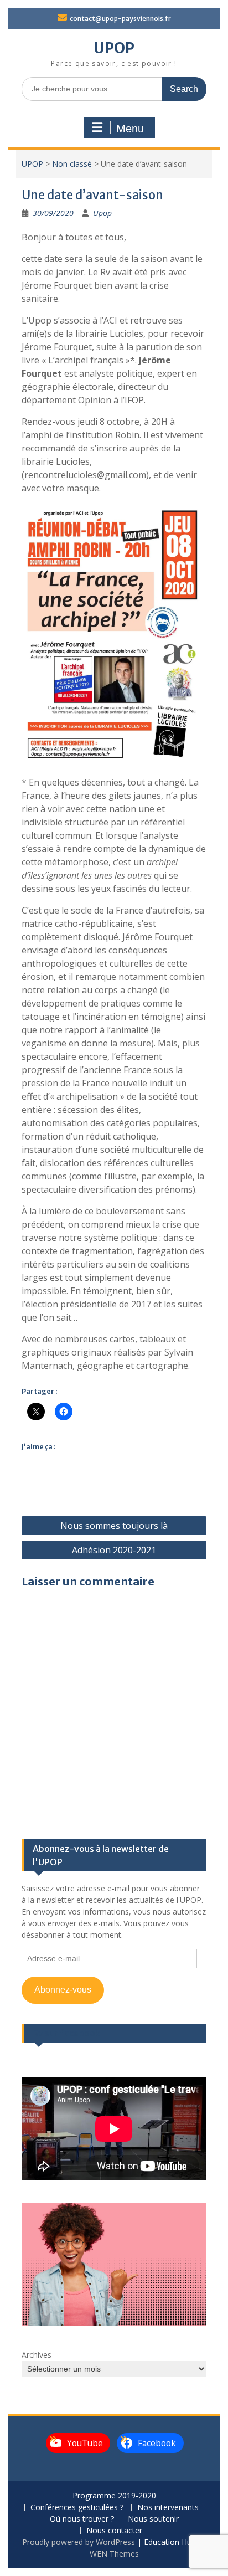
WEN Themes (114, 2554)
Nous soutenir (153, 2519)
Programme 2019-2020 (114, 2496)
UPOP (114, 48)
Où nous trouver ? (82, 2519)
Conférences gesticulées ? (77, 2508)
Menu (130, 129)
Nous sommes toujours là (114, 1526)
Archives (37, 2355)
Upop (102, 213)
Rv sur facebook (66, 2033)
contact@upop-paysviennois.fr (120, 19)
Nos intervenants (168, 2508)
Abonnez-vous (63, 1990)
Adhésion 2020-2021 (114, 1550)
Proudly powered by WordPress (79, 2542)
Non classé (72, 164)
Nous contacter (114, 2531)
